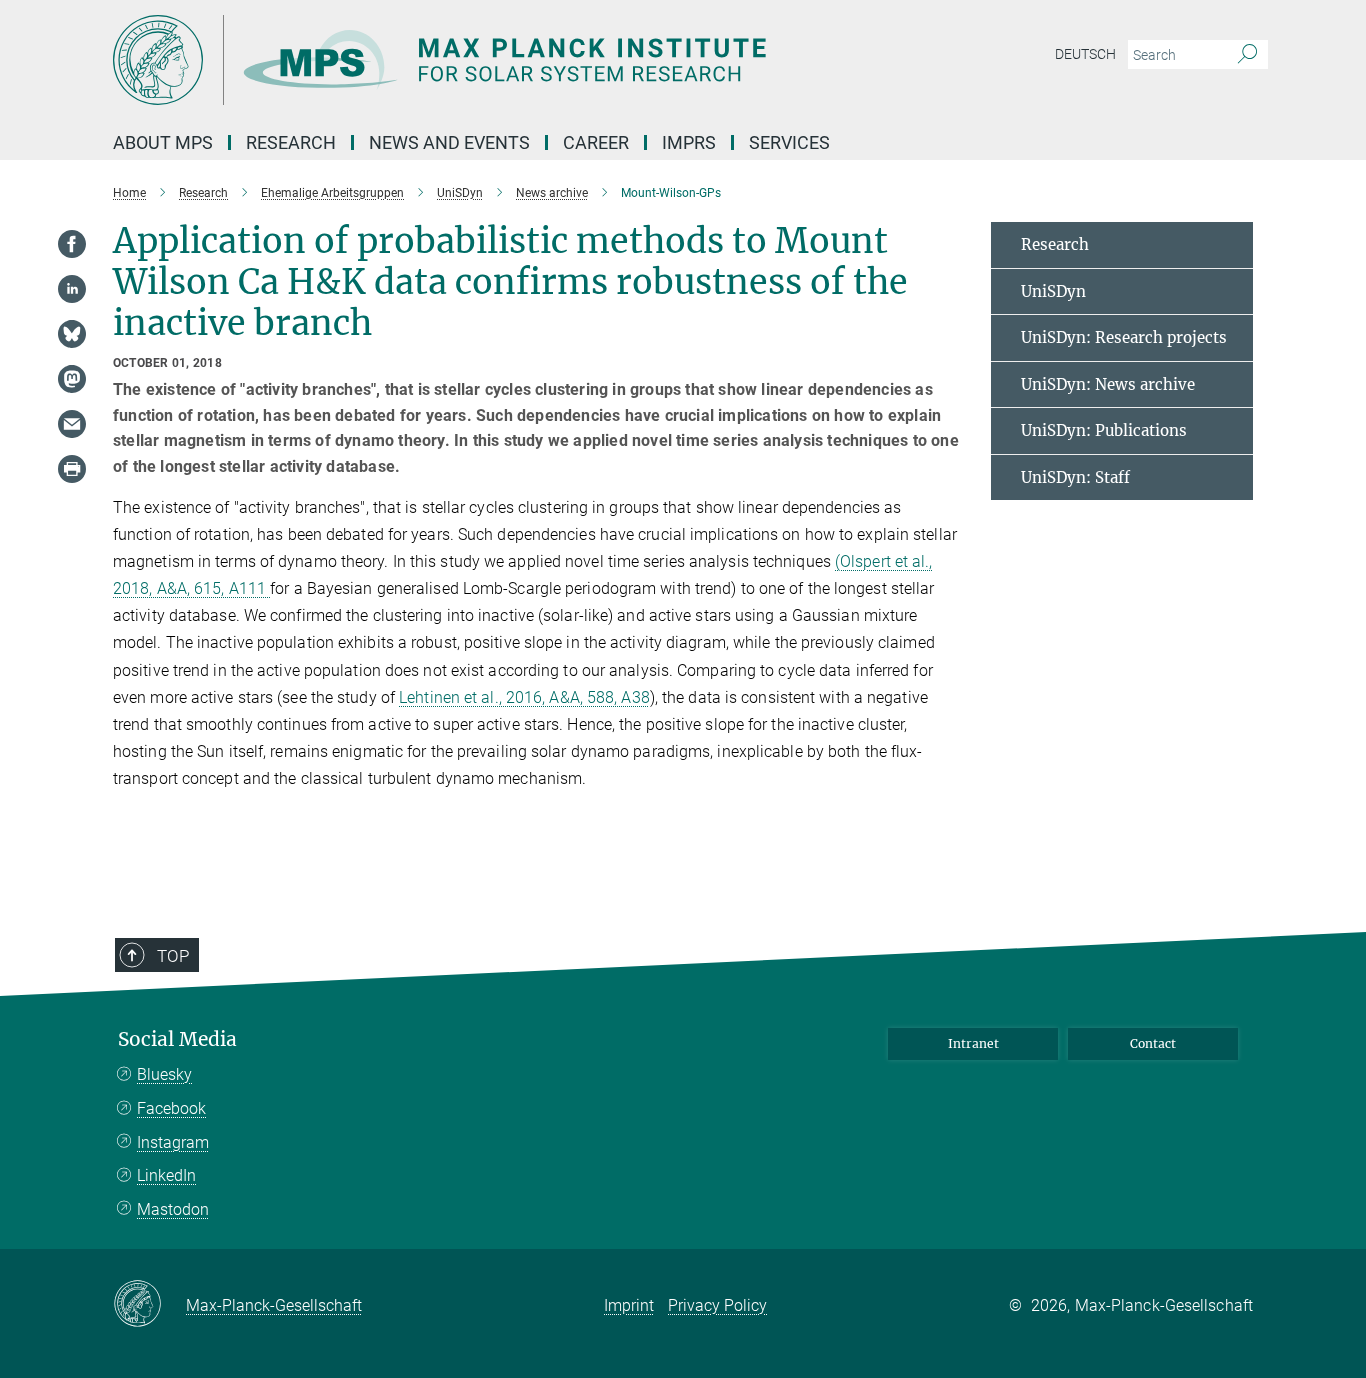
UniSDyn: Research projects (1124, 337)
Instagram (173, 1142)
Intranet (973, 1043)
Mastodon (173, 1209)
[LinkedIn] (72, 289)
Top (173, 956)
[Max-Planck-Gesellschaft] (149, 1305)
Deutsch (1085, 54)
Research (1055, 244)
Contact (1153, 1043)
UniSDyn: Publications (1104, 430)
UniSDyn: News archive (1108, 384)
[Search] (1247, 55)
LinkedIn (166, 1175)
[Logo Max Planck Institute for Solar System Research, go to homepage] (488, 60)
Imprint (629, 1305)
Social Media (177, 1039)
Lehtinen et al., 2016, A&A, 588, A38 (524, 697)
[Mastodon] (72, 379)
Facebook (171, 1108)
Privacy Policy (717, 1305)
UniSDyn (1053, 291)
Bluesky (164, 1074)
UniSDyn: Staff (1075, 477)
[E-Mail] (72, 424)
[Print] (72, 469)
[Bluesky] (72, 334)
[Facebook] (72, 244)
